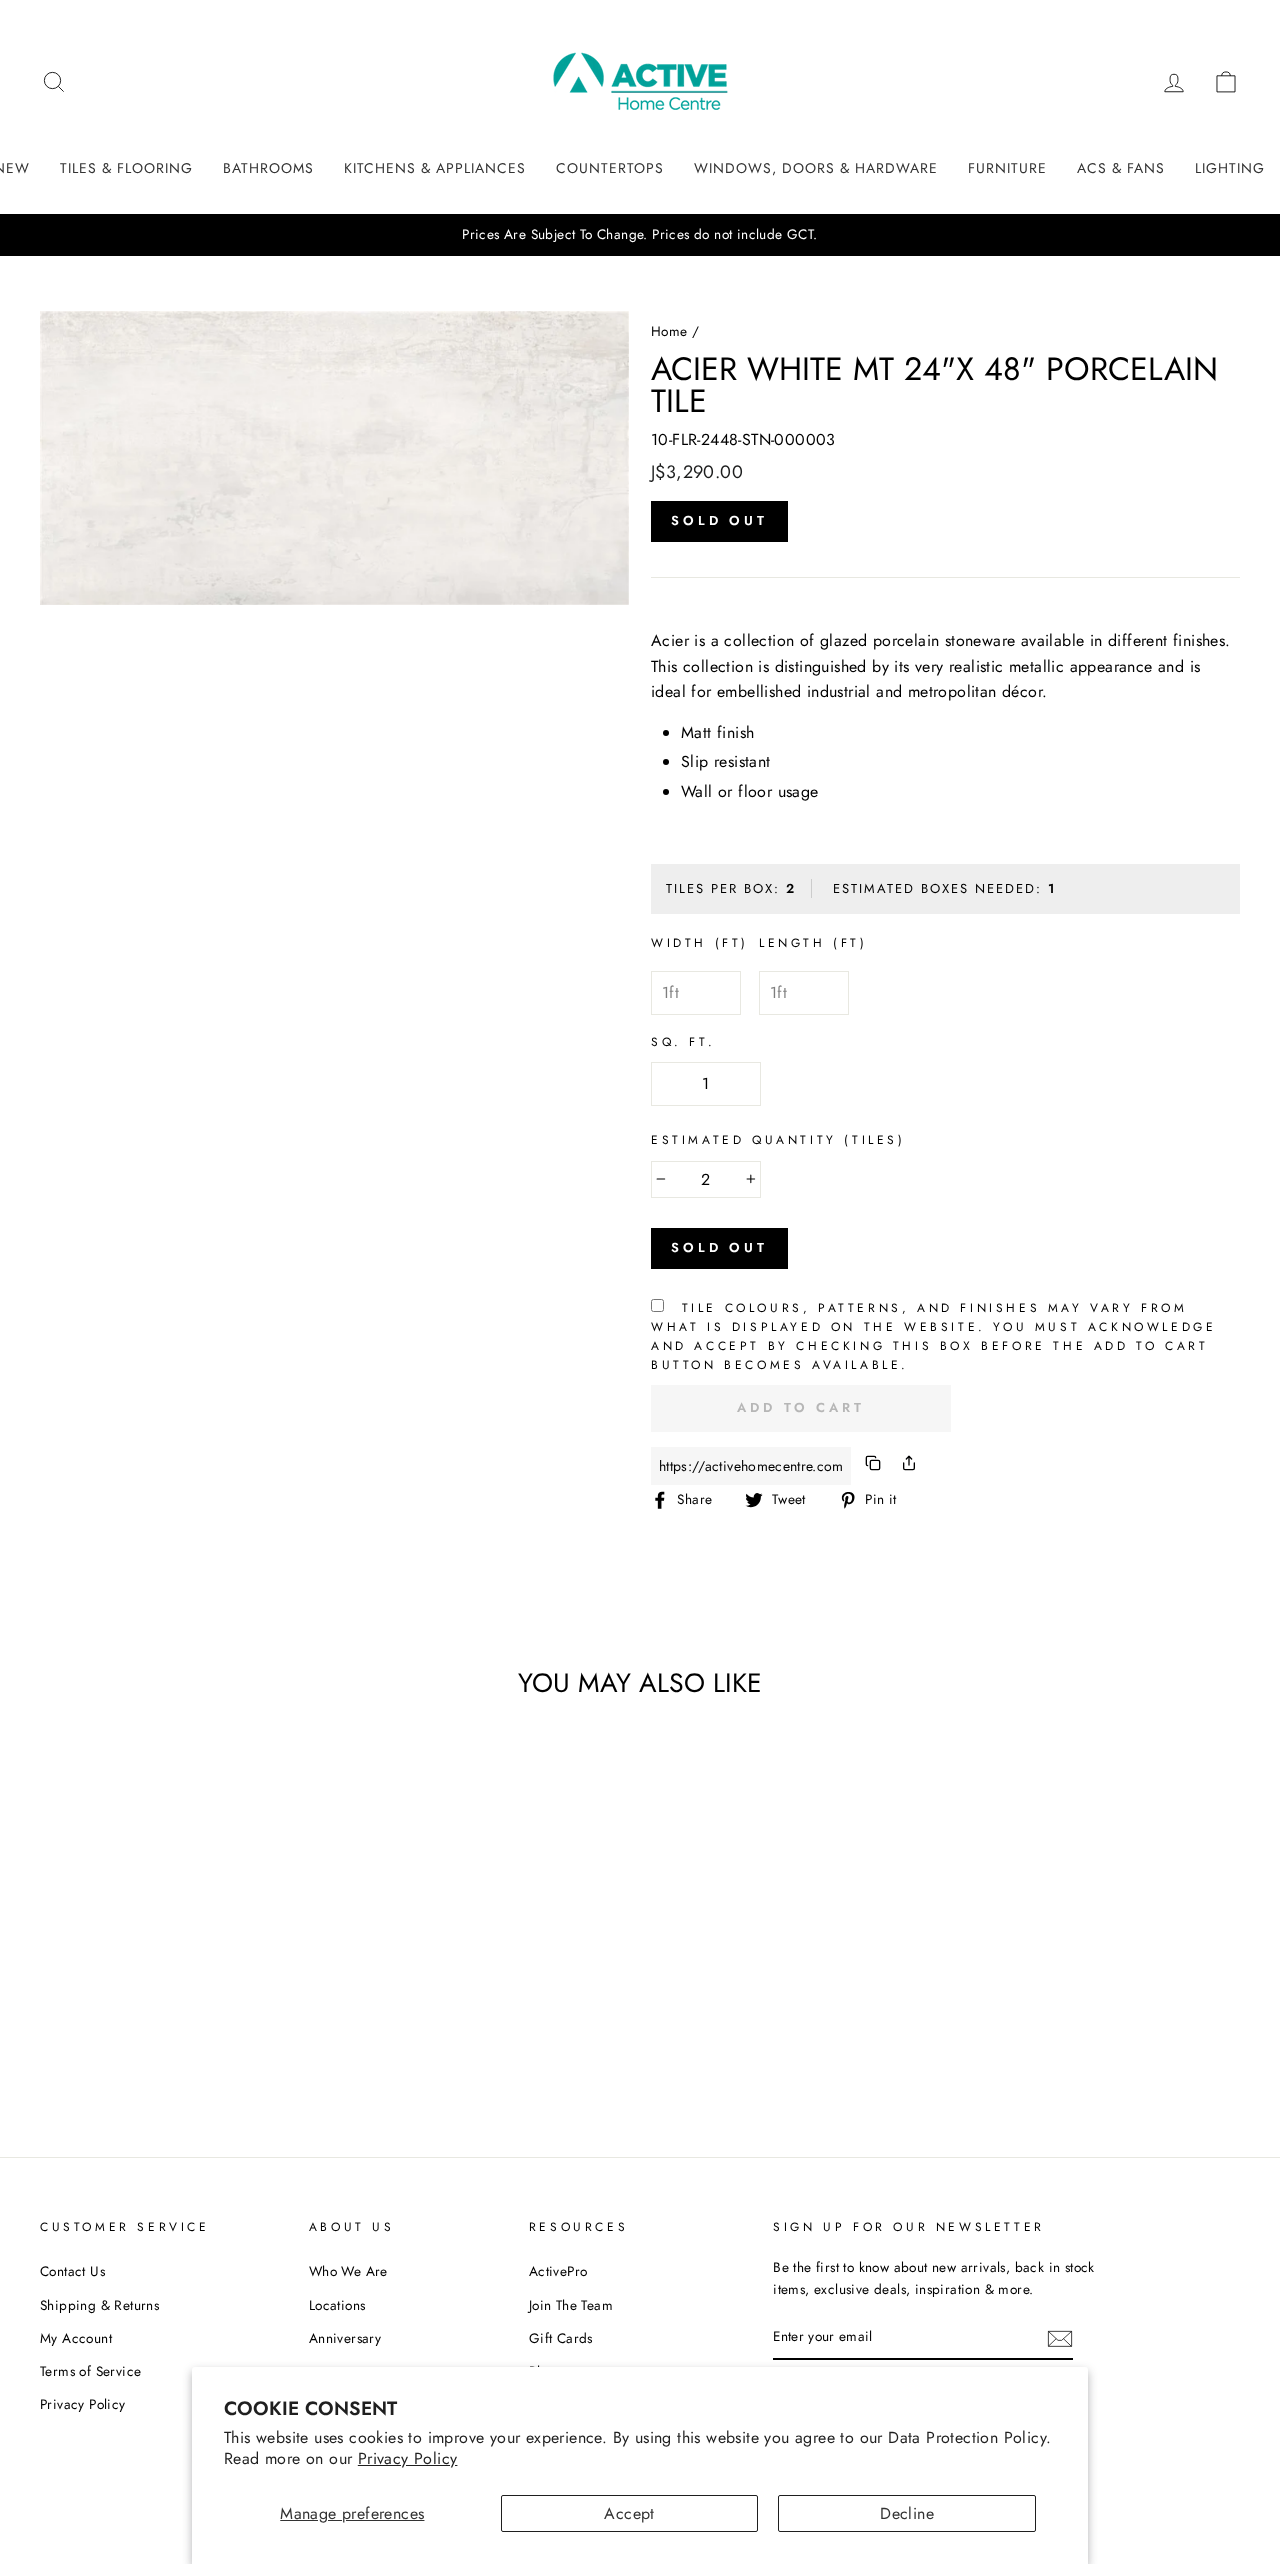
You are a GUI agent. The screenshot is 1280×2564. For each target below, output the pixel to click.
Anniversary (345, 2338)
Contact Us (72, 2271)
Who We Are (348, 2271)
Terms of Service (90, 2371)
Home (669, 331)
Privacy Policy (408, 2458)
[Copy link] (873, 1466)
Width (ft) (700, 943)
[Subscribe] (1060, 2338)
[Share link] (909, 1466)
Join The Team (571, 2305)
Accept (629, 2513)
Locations (337, 2305)
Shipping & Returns (99, 2305)
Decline (907, 2513)
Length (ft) (813, 943)
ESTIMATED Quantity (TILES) (778, 1140)
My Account (76, 2338)
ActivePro (558, 2271)
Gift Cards (561, 2338)
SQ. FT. (683, 1042)
